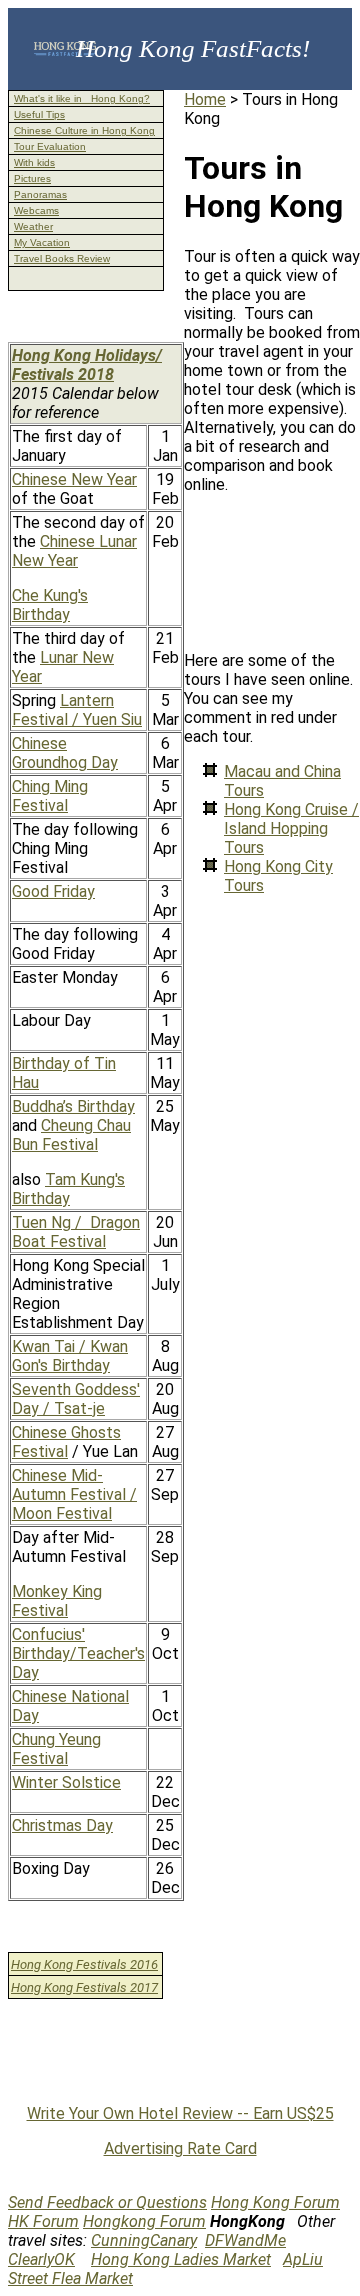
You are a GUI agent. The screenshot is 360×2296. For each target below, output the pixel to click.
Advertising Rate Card (180, 2148)
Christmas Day (62, 1825)
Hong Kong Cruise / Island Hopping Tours (291, 828)
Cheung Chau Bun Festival (71, 1135)
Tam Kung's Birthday (68, 1189)
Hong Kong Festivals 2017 (84, 1987)
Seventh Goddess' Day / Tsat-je (76, 1399)
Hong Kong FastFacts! (193, 48)
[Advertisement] (272, 572)
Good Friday (53, 891)
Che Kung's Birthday (50, 605)
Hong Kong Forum (275, 2202)
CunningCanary (144, 2240)
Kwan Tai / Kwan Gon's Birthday (70, 1356)
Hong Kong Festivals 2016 (84, 1964)
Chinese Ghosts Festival (66, 1442)
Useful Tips (39, 114)
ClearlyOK (41, 2259)
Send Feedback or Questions (107, 2202)
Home (205, 99)
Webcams (36, 210)
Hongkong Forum (144, 2221)
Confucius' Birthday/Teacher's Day (78, 1653)
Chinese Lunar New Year (74, 551)
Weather (33, 226)
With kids (34, 162)
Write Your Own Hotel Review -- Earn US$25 (180, 2113)
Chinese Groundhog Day (65, 753)
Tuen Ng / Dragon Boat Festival (76, 1232)
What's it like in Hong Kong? (82, 98)
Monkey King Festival (57, 1601)
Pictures (32, 178)
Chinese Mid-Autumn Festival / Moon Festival (74, 1494)
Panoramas (40, 194)
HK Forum (43, 2221)
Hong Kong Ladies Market (181, 2259)
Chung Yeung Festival (56, 1749)
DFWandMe (245, 2240)
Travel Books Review (62, 258)
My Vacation (42, 242)
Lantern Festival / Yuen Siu (77, 710)
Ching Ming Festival (50, 796)
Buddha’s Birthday (73, 1106)
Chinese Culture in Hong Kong (84, 130)
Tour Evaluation (50, 146)
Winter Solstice (66, 1782)
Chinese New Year (74, 479)
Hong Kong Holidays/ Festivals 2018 (87, 365)
